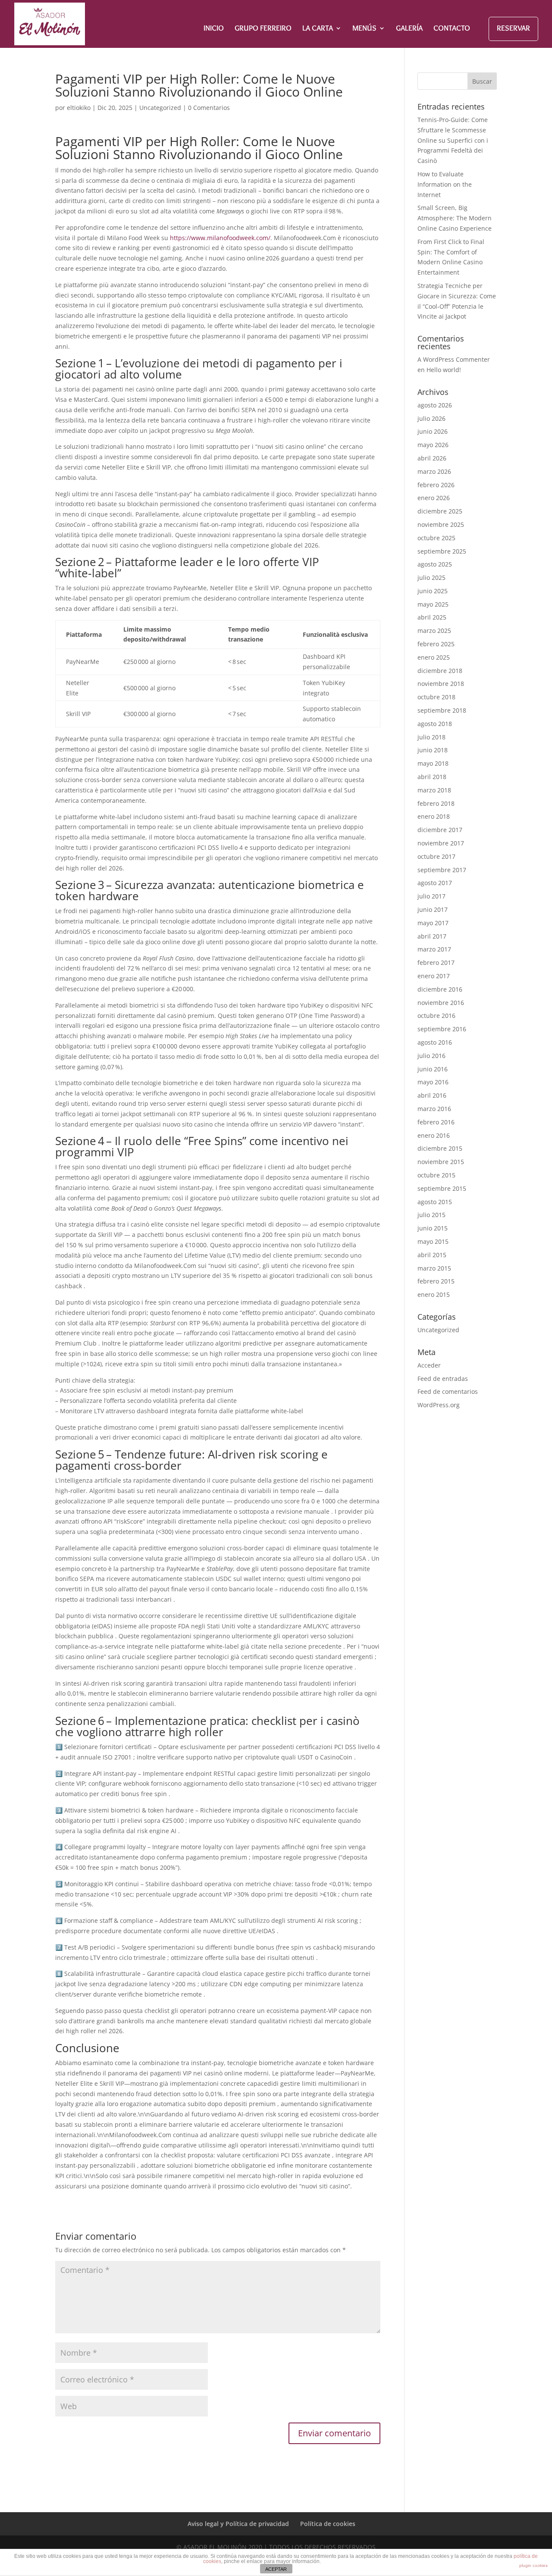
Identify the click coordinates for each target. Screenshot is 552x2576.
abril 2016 (432, 1095)
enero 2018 (434, 816)
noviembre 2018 (441, 684)
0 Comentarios (209, 108)
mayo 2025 (433, 604)
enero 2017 (434, 976)
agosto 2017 (435, 883)
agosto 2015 (435, 1202)
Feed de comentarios (448, 1391)
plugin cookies (533, 2565)
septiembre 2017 (442, 870)
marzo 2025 (434, 631)
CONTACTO (452, 29)
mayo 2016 (433, 1082)
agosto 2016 (435, 1042)
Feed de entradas (443, 1379)
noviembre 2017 (441, 843)
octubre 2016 (436, 1016)
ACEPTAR (276, 2569)
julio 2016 (431, 1056)
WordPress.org (439, 1405)
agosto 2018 (435, 724)
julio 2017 (431, 896)
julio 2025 (431, 577)
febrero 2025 (436, 644)
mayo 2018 (433, 763)
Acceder (429, 1365)
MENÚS (364, 29)
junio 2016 (433, 1069)
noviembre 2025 (441, 524)
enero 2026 (434, 498)
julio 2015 (431, 1215)
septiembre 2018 (442, 710)
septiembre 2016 (442, 1029)
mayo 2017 (433, 923)
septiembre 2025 (442, 551)
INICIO (214, 29)
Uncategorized (160, 108)
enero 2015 (434, 1294)
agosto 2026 (435, 405)
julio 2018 (431, 737)
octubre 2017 (436, 856)
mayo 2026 (433, 445)
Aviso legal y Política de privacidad (238, 2524)
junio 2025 (433, 591)
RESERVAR (513, 28)
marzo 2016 (434, 1109)
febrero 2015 (436, 1281)
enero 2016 (434, 1135)
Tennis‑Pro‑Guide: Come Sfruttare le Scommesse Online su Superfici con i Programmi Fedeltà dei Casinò (453, 140)
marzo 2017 (434, 949)
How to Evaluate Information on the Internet (445, 184)
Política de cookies (328, 2524)
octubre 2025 (436, 538)
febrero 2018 (436, 803)
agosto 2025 (435, 564)
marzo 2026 (434, 471)
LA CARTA (318, 29)
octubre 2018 (436, 697)
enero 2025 (434, 657)
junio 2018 (433, 750)
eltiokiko (79, 108)
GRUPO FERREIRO (263, 29)
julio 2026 (431, 418)
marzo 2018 (434, 790)
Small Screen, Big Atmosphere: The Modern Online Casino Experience (455, 218)
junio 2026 (433, 431)
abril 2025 (432, 617)
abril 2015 (432, 1255)
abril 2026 (432, 458)
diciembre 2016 (440, 989)
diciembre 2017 (440, 830)
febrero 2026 (436, 485)
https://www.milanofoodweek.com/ (220, 238)
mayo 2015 (433, 1241)
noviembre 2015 (441, 1162)
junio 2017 (433, 909)
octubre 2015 (436, 1175)
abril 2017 (432, 936)
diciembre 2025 (440, 511)
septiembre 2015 (442, 1188)
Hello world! (444, 370)
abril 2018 (432, 777)
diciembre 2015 (440, 1148)
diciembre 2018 (440, 671)
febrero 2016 (436, 1122)
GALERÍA (409, 29)
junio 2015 (433, 1228)
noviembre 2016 (441, 1003)
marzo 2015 (434, 1268)
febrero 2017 (436, 962)
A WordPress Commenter (454, 359)
